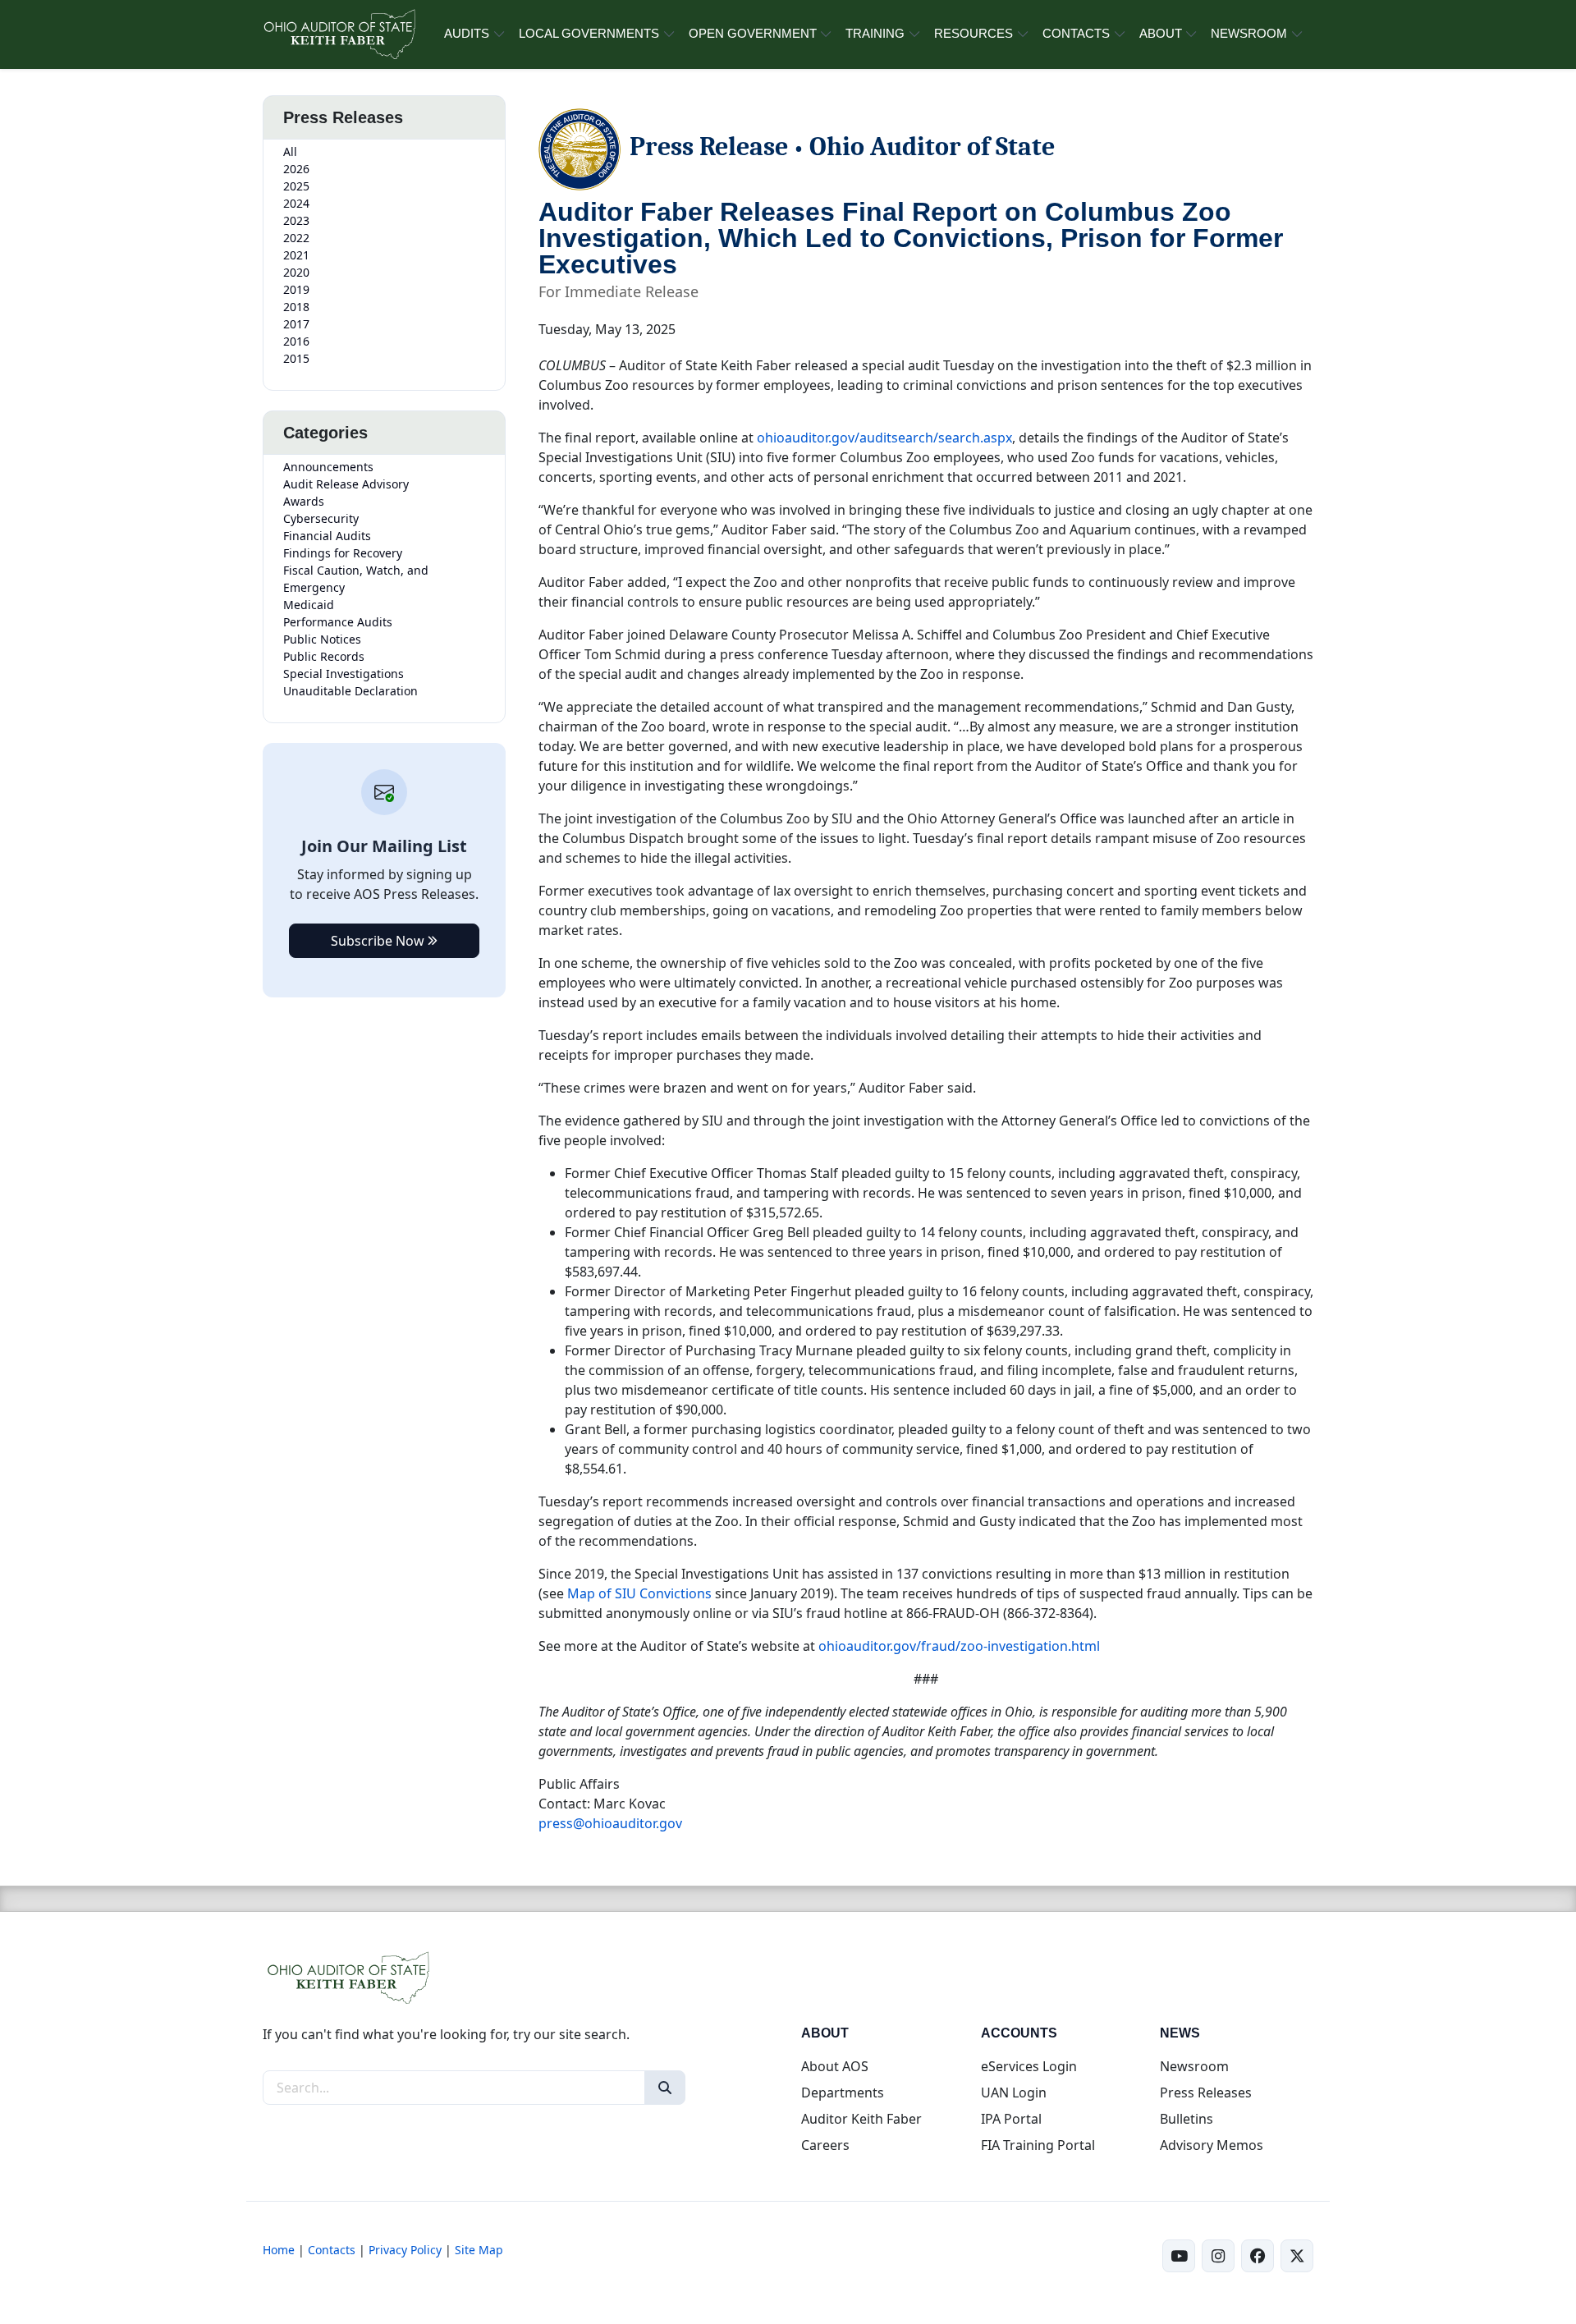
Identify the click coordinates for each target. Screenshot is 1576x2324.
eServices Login (1029, 2066)
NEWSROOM (1249, 33)
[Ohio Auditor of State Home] (339, 34)
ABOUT (1161, 33)
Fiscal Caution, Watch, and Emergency (356, 579)
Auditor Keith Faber (861, 2119)
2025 (296, 186)
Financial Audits (327, 536)
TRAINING (875, 33)
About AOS (835, 2066)
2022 (296, 238)
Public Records (324, 656)
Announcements (328, 467)
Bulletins (1187, 2119)
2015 (296, 358)
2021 (296, 255)
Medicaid (309, 605)
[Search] (665, 2088)
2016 (296, 341)
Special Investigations (344, 674)
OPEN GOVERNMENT (753, 33)
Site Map (479, 2250)
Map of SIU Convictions (639, 1593)
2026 (296, 169)
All (290, 151)
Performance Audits (338, 622)
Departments (843, 2093)
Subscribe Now (379, 941)
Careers (825, 2145)
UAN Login (1014, 2093)
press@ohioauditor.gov (610, 1823)
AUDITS (467, 33)
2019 (296, 289)
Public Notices (322, 639)
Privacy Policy (405, 2250)
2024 (296, 203)
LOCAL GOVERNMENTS (589, 33)
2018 (296, 307)
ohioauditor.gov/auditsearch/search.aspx (884, 438)
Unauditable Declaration (350, 691)
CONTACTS (1076, 33)
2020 (296, 272)
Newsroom (1194, 2066)
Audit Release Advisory (346, 484)
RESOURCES (974, 33)
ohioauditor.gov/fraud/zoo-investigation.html (959, 1646)
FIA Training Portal (1038, 2145)
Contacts (332, 2250)
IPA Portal (1011, 2119)
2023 (296, 220)
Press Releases (1206, 2093)
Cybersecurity (321, 518)
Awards (304, 501)
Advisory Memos (1212, 2145)
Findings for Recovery (343, 553)
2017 (296, 324)
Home (279, 2250)
